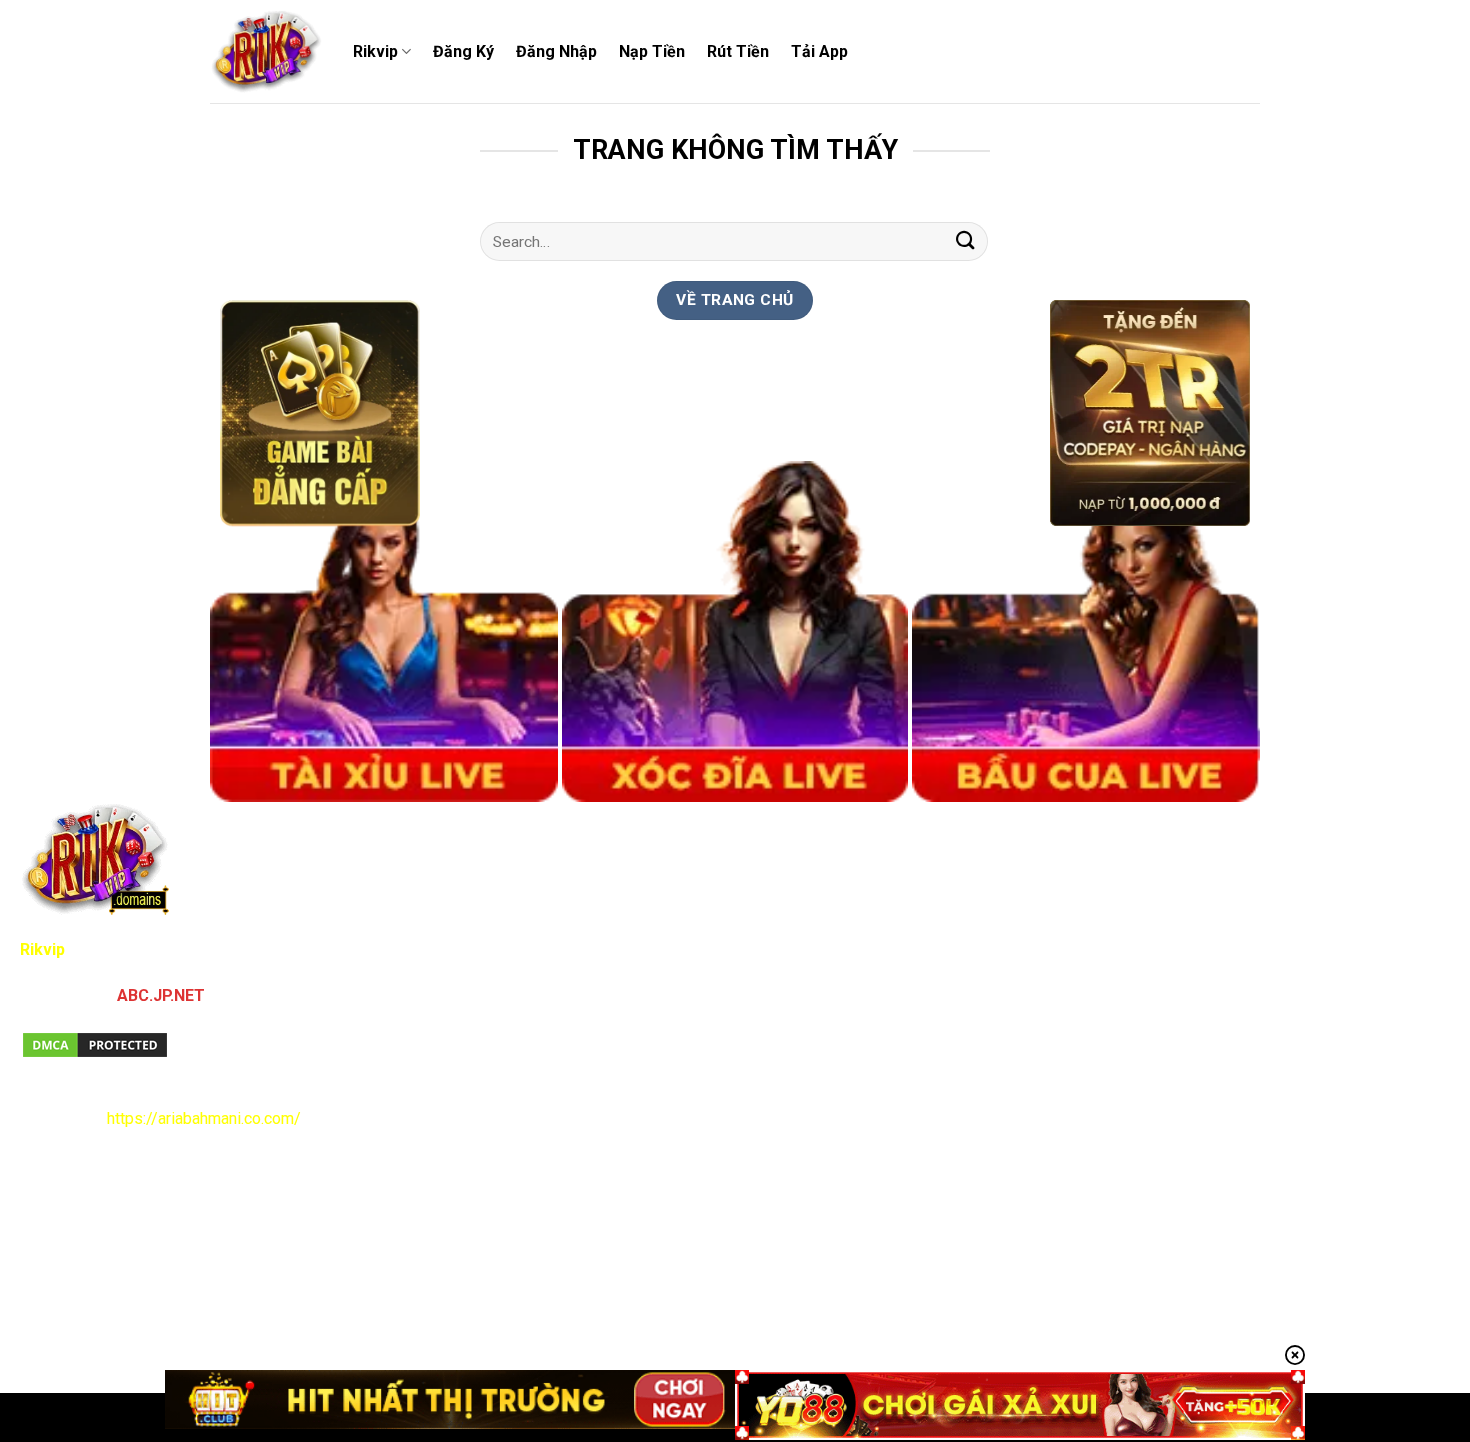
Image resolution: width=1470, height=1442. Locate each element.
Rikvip (375, 51)
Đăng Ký (463, 51)
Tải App (819, 51)
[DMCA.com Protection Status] (95, 1043)
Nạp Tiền (652, 51)
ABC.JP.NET (161, 995)
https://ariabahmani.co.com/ (204, 1118)
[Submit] (966, 241)
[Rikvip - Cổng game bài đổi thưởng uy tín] (266, 52)
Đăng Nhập (556, 51)
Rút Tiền (738, 51)
